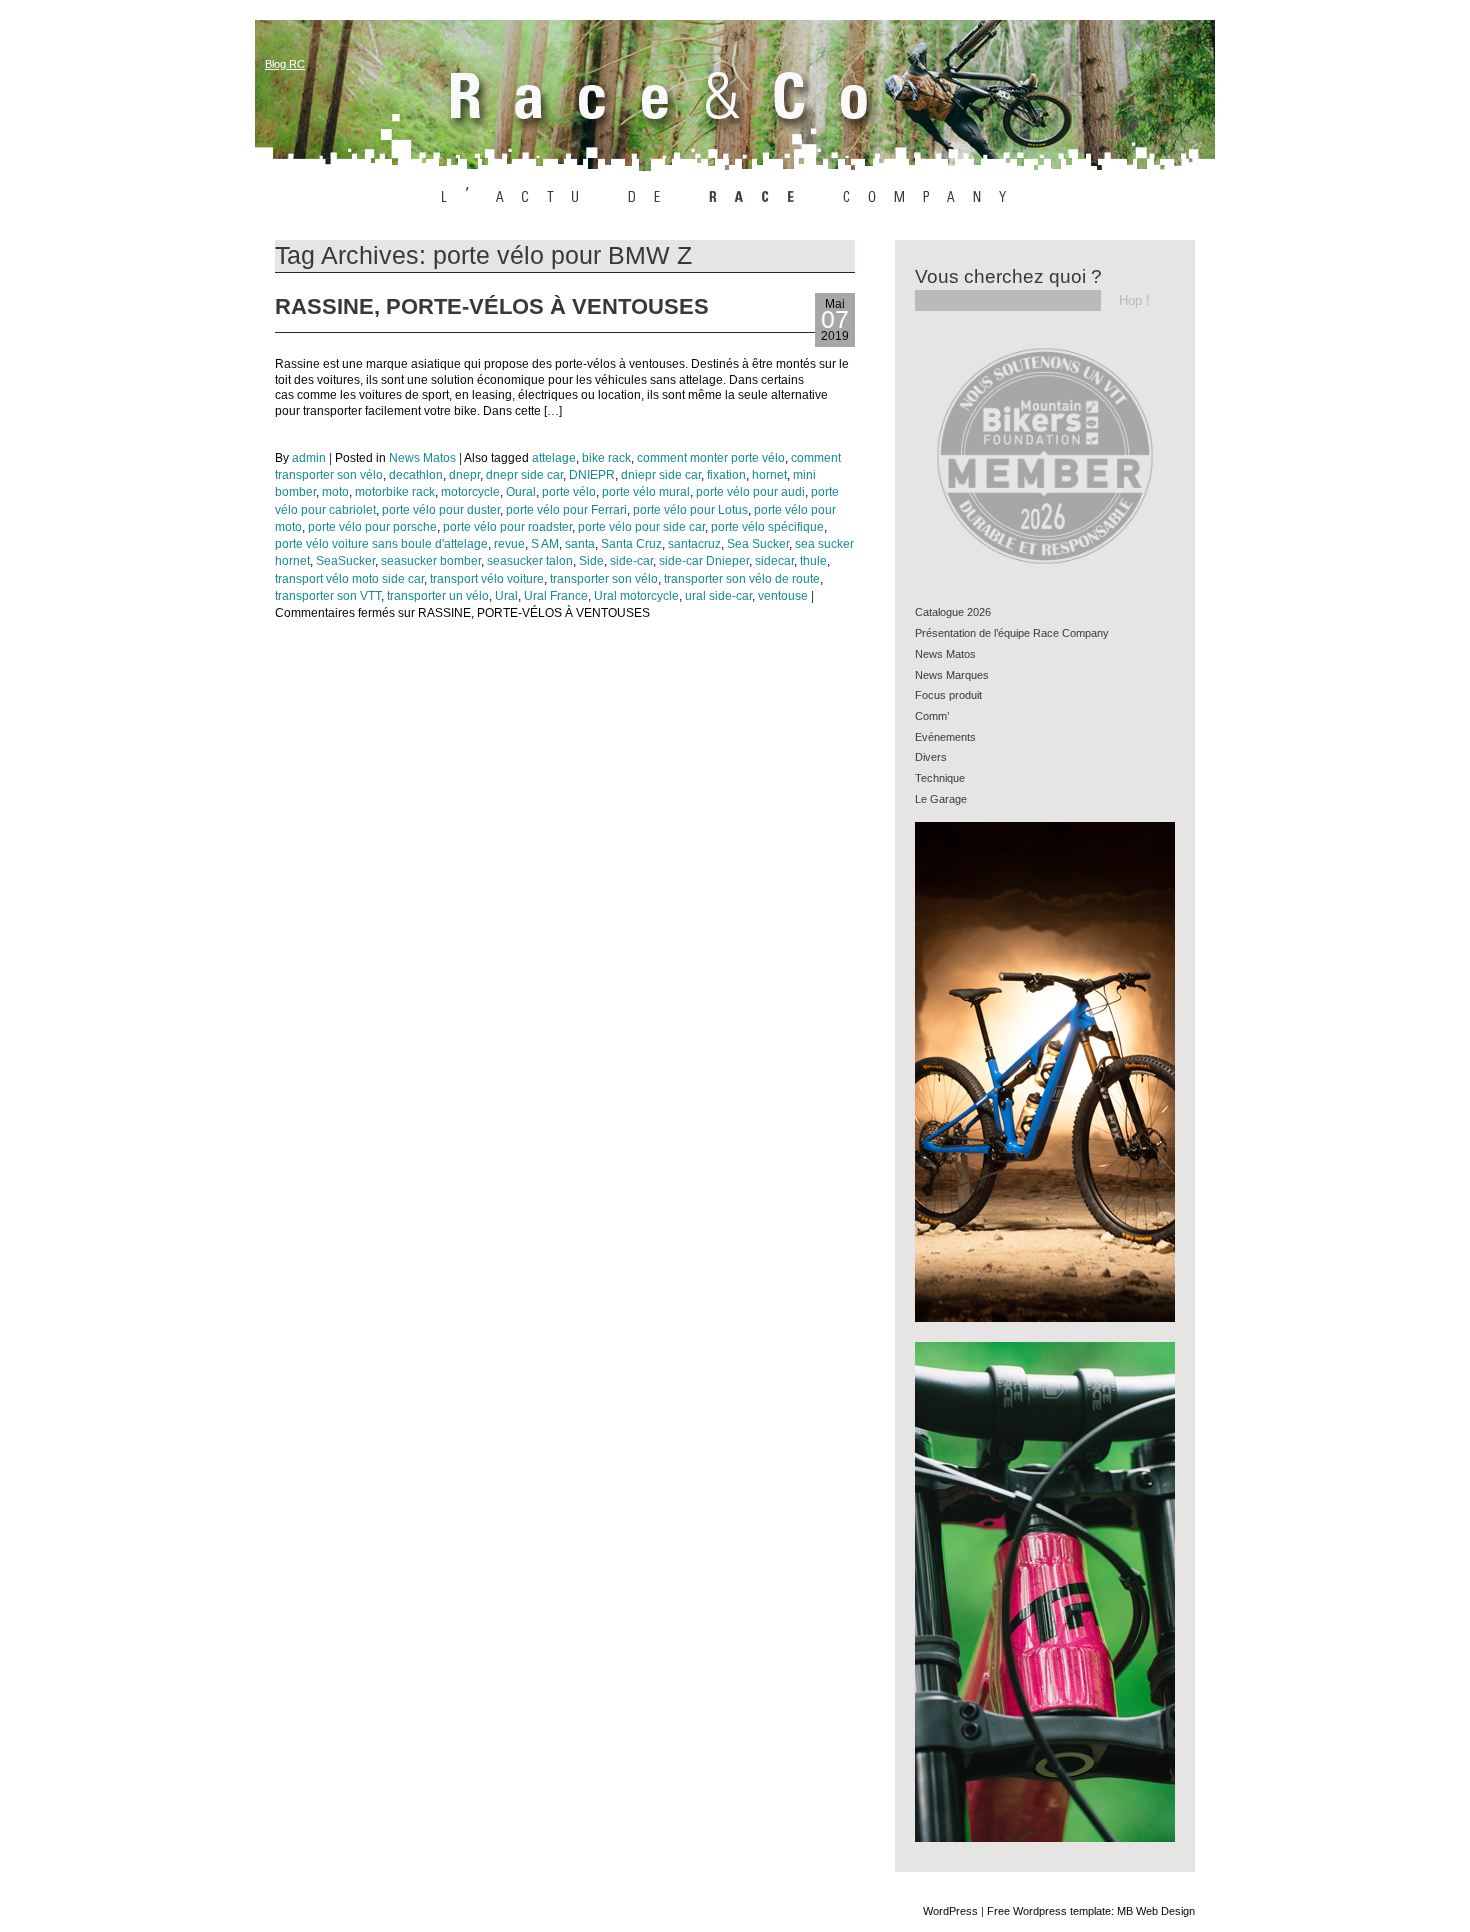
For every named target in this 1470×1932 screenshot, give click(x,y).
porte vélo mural (646, 492)
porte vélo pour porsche (372, 527)
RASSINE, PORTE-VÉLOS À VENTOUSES (492, 306)
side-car (631, 561)
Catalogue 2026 (953, 612)
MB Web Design (1156, 1911)
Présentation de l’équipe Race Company (1012, 633)
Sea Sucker (758, 544)
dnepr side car (524, 475)
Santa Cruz (631, 544)
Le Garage (941, 799)
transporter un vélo (438, 596)
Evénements (945, 737)
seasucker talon (530, 561)
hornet (769, 475)
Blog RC (285, 64)
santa (580, 544)
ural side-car (718, 596)
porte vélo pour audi (750, 492)
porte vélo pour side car (641, 527)
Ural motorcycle (636, 596)
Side (591, 561)
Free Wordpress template (1049, 1911)
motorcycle (470, 492)
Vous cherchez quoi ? (1008, 276)
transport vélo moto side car (349, 579)
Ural (506, 596)
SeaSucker (345, 561)
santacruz (694, 544)
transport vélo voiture (487, 579)
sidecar (774, 561)
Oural (521, 492)
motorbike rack (395, 492)
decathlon (416, 475)
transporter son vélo (604, 579)
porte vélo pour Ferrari (566, 510)
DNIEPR (592, 475)
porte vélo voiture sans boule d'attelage (381, 544)
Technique (940, 778)
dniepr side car (661, 475)
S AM (545, 544)
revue (509, 544)
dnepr (464, 475)
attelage (554, 458)
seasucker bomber (431, 561)
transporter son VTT (328, 596)
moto (335, 492)
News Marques (952, 675)
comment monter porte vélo (711, 458)
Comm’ (932, 716)
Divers (931, 757)
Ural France (556, 596)
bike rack (606, 458)
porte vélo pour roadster (507, 527)
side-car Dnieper (704, 561)
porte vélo (569, 492)
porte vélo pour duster (441, 510)
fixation (726, 475)
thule (813, 561)
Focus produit (948, 695)
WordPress (950, 1911)
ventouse (783, 596)
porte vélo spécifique (767, 527)
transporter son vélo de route (742, 579)
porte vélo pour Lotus (690, 510)
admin (309, 458)
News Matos (422, 458)
